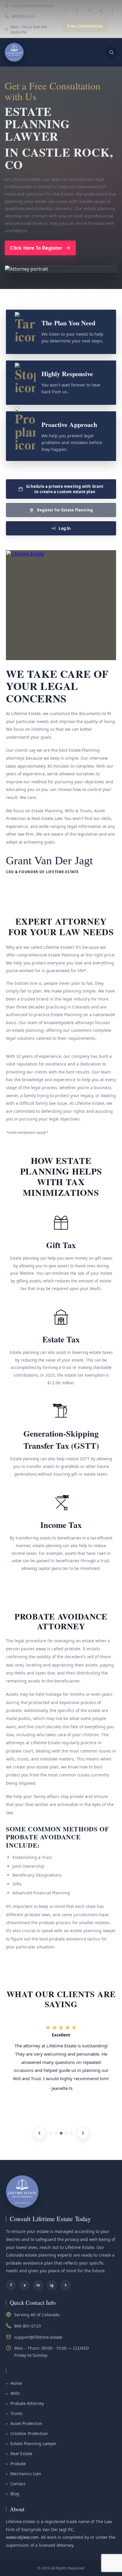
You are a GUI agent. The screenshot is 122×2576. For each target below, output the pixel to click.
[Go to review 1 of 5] (51, 2133)
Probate (16, 2464)
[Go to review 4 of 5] (66, 2133)
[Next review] (83, 2133)
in (89, 10)
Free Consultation (85, 26)
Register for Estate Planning (65, 510)
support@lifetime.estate (33, 6)
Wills (13, 2393)
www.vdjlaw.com (22, 2537)
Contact (16, 2484)
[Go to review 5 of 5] (71, 2133)
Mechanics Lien (24, 2474)
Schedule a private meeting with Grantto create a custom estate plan (65, 489)
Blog (13, 2494)
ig (101, 10)
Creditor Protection (27, 2433)
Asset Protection (24, 2423)
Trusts (14, 2413)
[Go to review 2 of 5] (56, 2133)
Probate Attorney (25, 2403)
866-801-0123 (23, 16)
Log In (65, 528)
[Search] (111, 52)
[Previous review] (39, 2133)
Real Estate (19, 2454)
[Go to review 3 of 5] (61, 2133)
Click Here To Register (36, 248)
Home (14, 2383)
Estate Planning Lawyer (31, 2443)
